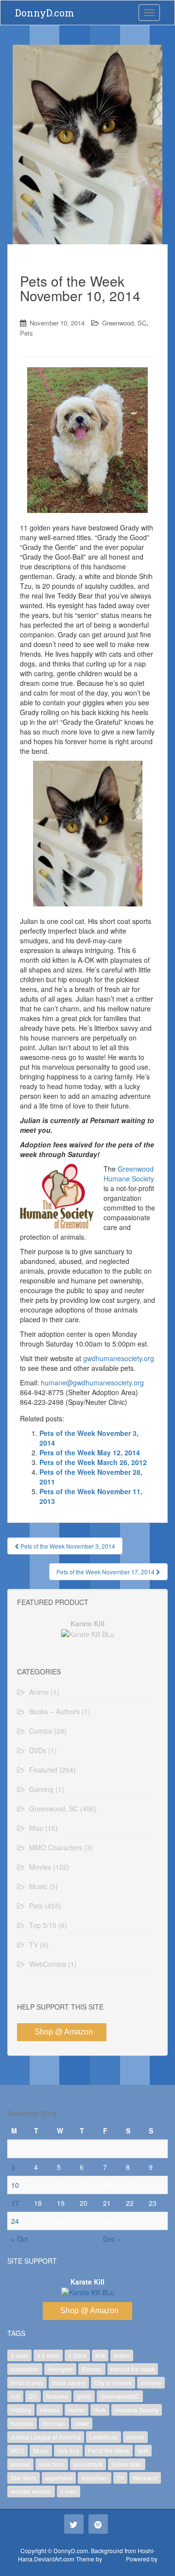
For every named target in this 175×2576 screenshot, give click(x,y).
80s (100, 2355)
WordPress (87, 2567)
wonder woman (31, 2491)
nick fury (68, 2450)
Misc (36, 1828)
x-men (69, 2491)
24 (15, 2221)
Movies (40, 1867)
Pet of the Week (109, 2450)
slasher (20, 2464)
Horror (77, 2410)
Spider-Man (127, 2464)
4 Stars (77, 2355)
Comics (41, 1731)
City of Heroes (113, 2382)
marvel (135, 2437)
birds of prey (27, 2382)
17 (15, 2203)
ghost (84, 2396)
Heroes (50, 2410)
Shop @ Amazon (64, 2032)
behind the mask (133, 2369)
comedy (151, 2382)
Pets (26, 333)
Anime (39, 1692)
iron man (54, 2423)
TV (34, 1945)
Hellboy (21, 2410)
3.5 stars (48, 2355)
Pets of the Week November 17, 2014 (106, 1572)
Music (38, 1886)
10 (15, 2185)
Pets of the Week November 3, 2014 (67, 1546)
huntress (22, 2423)
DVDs (38, 1750)
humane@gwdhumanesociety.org (92, 1382)
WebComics (48, 1964)
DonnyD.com (45, 13)
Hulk (100, 2410)
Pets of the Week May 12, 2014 (90, 1452)
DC (33, 2396)
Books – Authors (54, 1711)
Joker (82, 2423)
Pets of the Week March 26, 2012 (93, 1462)
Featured (43, 1770)
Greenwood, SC (124, 323)
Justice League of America (46, 2437)
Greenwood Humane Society (129, 1174)
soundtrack (88, 2464)
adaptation (25, 2369)
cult (15, 2396)
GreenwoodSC (120, 2396)
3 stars (19, 2355)
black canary (69, 2382)
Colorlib (114, 2559)
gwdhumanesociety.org (119, 1358)
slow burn (52, 2464)
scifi (143, 2450)
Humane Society (137, 2410)
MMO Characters (56, 1847)
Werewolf (145, 2478)
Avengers (60, 2369)
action (122, 2355)
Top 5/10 (43, 1925)
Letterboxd (104, 2437)
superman (95, 2478)
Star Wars (24, 2478)
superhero (59, 2478)
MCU (17, 2450)
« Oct (19, 2239)
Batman (92, 2369)
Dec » (112, 2239)
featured (57, 2396)
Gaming (41, 1789)
